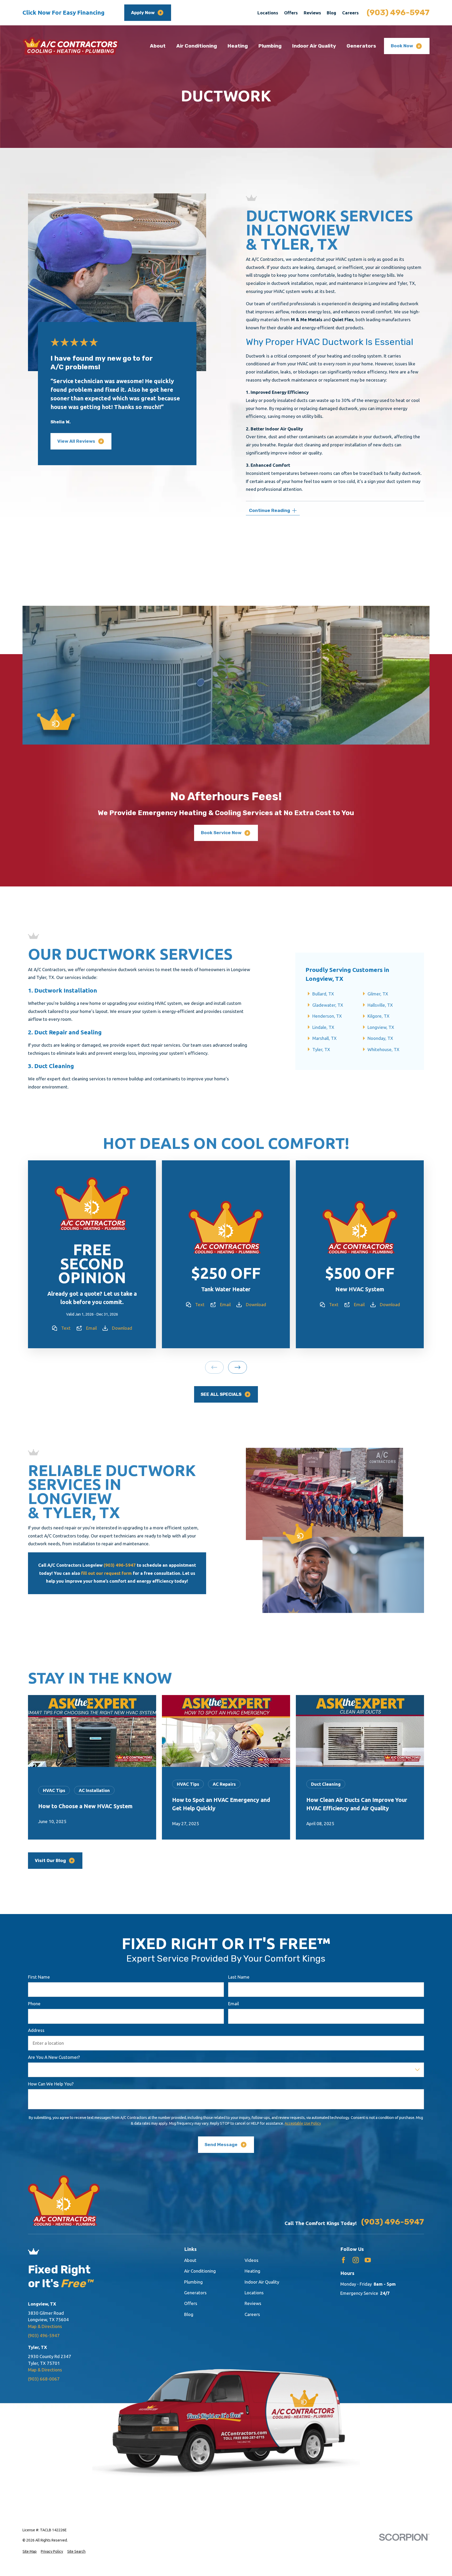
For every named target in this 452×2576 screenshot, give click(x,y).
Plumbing (193, 2282)
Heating (252, 2271)
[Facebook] (343, 2260)
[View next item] (238, 1367)
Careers (350, 13)
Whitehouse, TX (383, 1049)
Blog (331, 13)
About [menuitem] (158, 46)
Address (36, 2030)
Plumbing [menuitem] (270, 46)
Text (66, 1328)
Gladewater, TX (328, 1005)
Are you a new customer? (54, 2057)
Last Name (239, 1977)
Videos (252, 2260)
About (190, 2260)
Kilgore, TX (378, 1016)
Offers (291, 13)
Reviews (312, 13)
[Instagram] (356, 2260)
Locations (268, 13)
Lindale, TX (323, 1027)
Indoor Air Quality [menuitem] (314, 46)
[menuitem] (30, 2552)
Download (122, 1328)
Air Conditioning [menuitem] (197, 46)
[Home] (71, 46)
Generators (195, 2293)
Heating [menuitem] (238, 46)
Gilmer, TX (378, 994)
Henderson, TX (327, 1016)
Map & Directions (45, 2326)
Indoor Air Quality (262, 2282)
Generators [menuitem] (361, 46)
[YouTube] (368, 2260)
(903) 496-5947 (398, 13)
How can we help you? (51, 2084)
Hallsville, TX (380, 1005)
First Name (39, 1977)
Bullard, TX (323, 994)
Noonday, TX (380, 1038)
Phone (34, 2004)
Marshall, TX (324, 1038)
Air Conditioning (200, 2271)
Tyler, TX (321, 1049)
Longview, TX (381, 1027)
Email (91, 1328)
